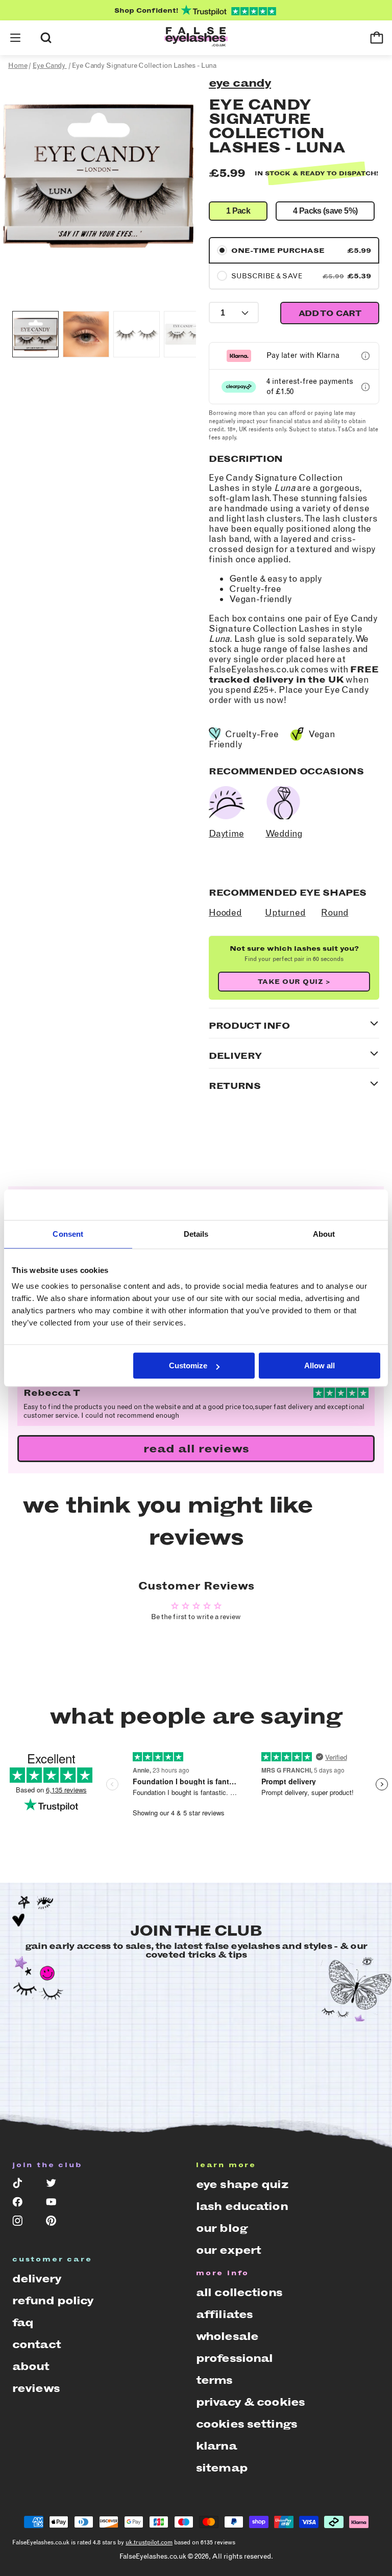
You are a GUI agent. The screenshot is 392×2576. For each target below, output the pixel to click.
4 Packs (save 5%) (325, 211)
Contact (36, 2344)
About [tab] (324, 1234)
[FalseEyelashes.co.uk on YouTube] (56, 2204)
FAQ (23, 2322)
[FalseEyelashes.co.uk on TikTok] (22, 2185)
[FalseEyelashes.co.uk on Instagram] (22, 2223)
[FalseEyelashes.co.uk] (196, 38)
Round (335, 913)
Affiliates (224, 2314)
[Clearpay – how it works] (365, 387)
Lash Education (242, 2206)
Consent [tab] (68, 1234)
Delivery (37, 2279)
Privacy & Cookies (250, 2402)
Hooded (225, 913)
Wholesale (227, 2336)
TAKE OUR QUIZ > (294, 982)
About (31, 2366)
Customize (188, 1365)
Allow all (320, 1365)
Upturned (285, 913)
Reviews (36, 2388)
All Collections (239, 2292)
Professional (234, 2358)
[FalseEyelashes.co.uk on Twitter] (56, 2185)
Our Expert (228, 2250)
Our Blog (222, 2228)
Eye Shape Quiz (242, 2184)
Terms (214, 2380)
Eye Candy (240, 83)
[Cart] (377, 38)
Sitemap (222, 2468)
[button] (15, 38)
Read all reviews (196, 1449)
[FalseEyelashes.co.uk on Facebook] (22, 2204)
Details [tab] (196, 1234)
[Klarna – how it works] (365, 356)
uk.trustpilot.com (149, 2542)
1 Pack (238, 211)
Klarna (216, 2446)
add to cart (330, 313)
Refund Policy (53, 2300)
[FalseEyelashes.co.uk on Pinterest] (56, 2223)
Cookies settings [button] (247, 2424)
